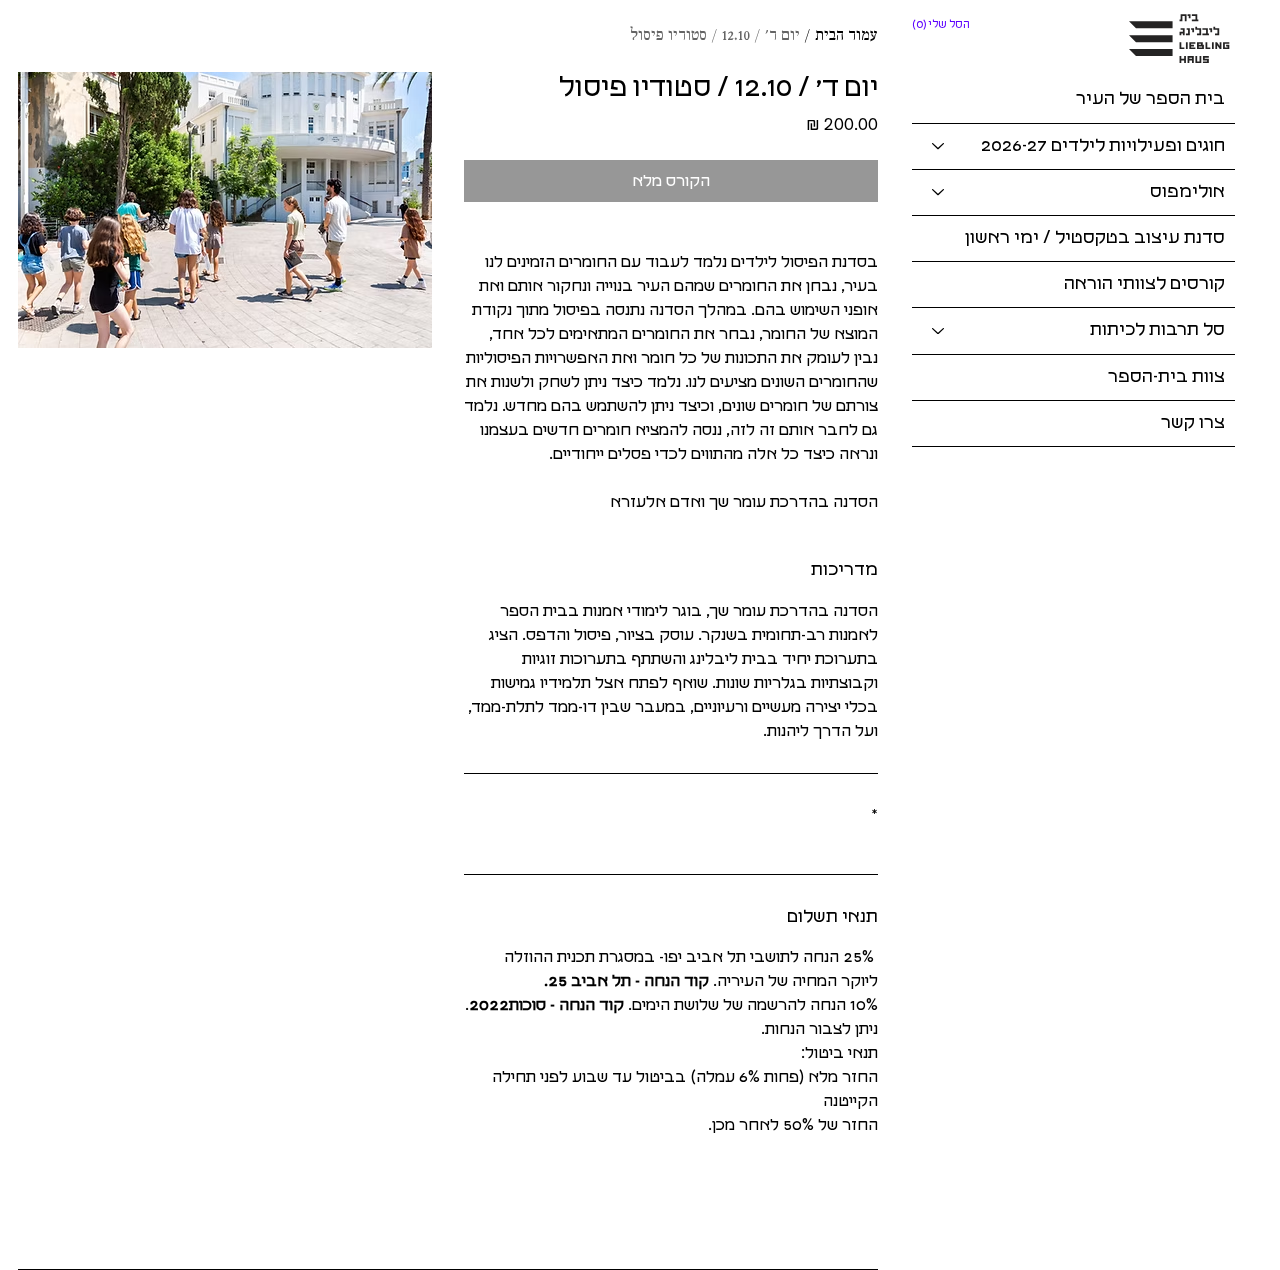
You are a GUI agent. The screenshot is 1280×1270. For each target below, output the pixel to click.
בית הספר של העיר (1150, 99)
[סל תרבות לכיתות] (937, 330)
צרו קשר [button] (1193, 423)
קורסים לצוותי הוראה (1144, 284)
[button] (942, 24)
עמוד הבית (846, 36)
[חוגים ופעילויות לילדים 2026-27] (937, 146)
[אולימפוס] (937, 192)
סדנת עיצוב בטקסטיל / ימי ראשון (1095, 238)
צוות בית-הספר (1166, 377)
